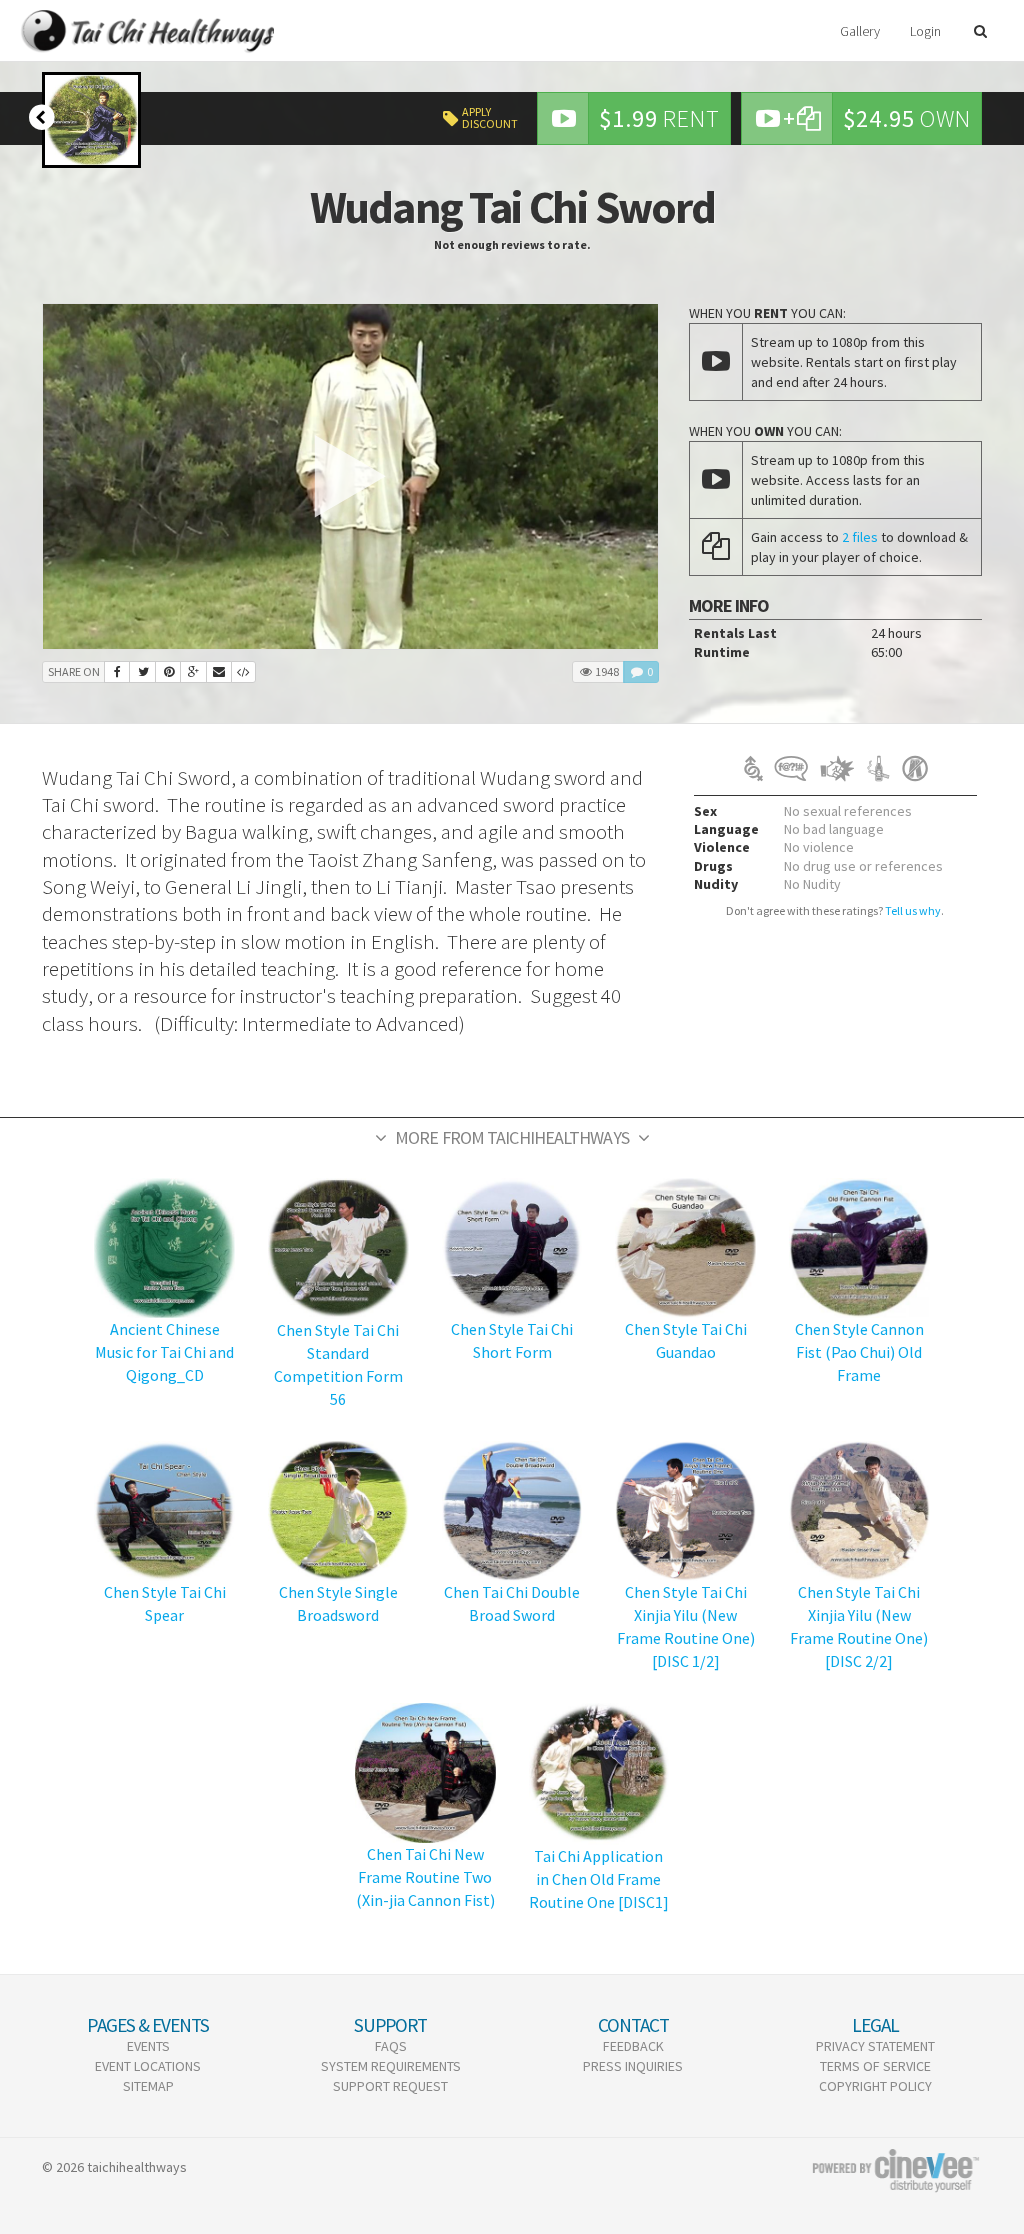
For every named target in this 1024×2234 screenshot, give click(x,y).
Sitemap (148, 2086)
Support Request (390, 2086)
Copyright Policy (875, 2086)
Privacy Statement (875, 2046)
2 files (860, 537)
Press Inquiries (633, 2066)
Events (148, 2046)
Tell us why (913, 910)
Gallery (860, 31)
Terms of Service (875, 2066)
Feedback (633, 2046)
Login (925, 31)
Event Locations (148, 2066)
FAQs (391, 2046)
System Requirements (391, 2066)
